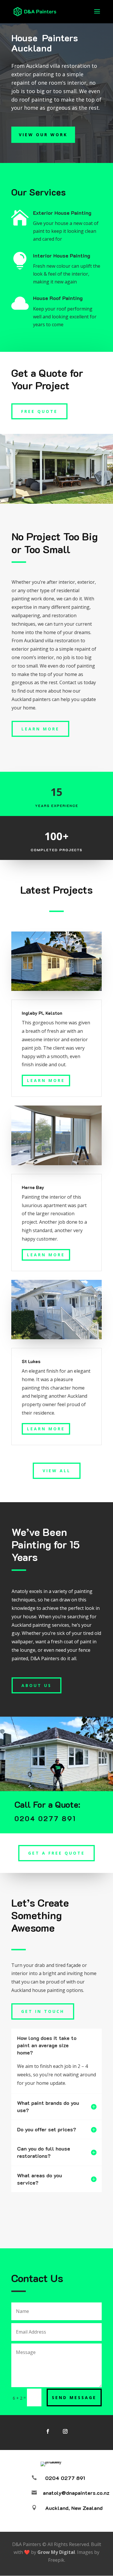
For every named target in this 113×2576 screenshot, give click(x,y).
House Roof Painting (58, 298)
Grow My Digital (56, 2552)
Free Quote (39, 411)
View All (57, 1471)
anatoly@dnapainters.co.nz (76, 2493)
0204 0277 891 (65, 2478)
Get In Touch (43, 2011)
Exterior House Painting (62, 213)
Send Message (74, 2397)
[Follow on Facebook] (48, 2431)
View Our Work (43, 135)
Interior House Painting (62, 256)
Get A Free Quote (57, 1853)
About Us (37, 1685)
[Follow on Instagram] (65, 2431)
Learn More (40, 729)
